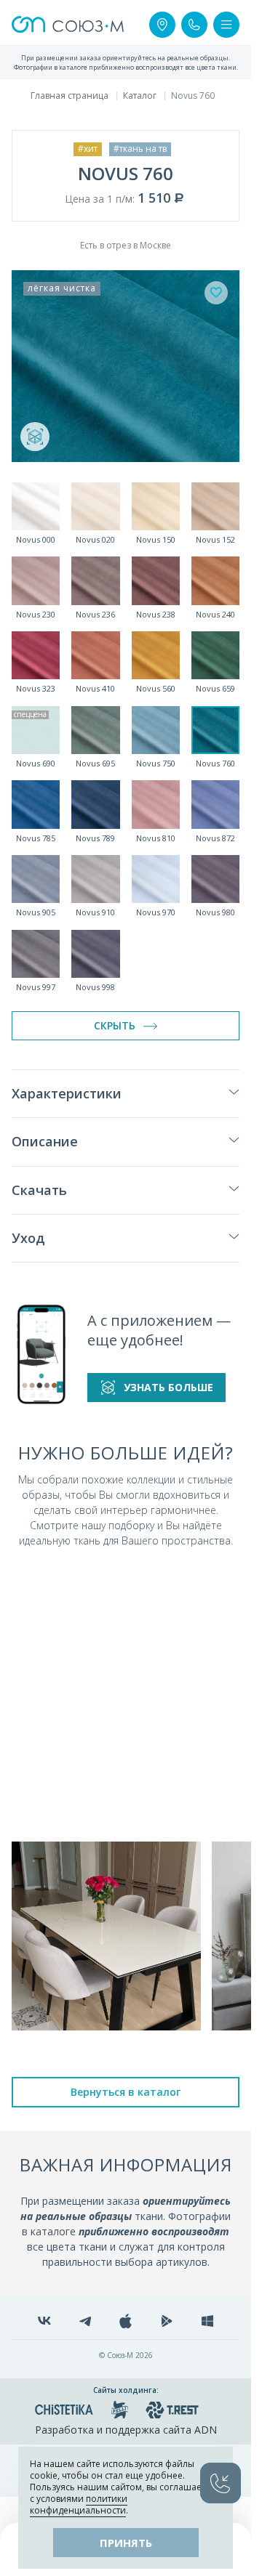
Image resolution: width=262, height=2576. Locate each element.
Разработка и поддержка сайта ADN (126, 2430)
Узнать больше (168, 1387)
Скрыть (115, 1025)
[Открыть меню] (226, 25)
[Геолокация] (162, 25)
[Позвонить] (194, 25)
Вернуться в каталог (126, 2092)
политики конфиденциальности (79, 2504)
